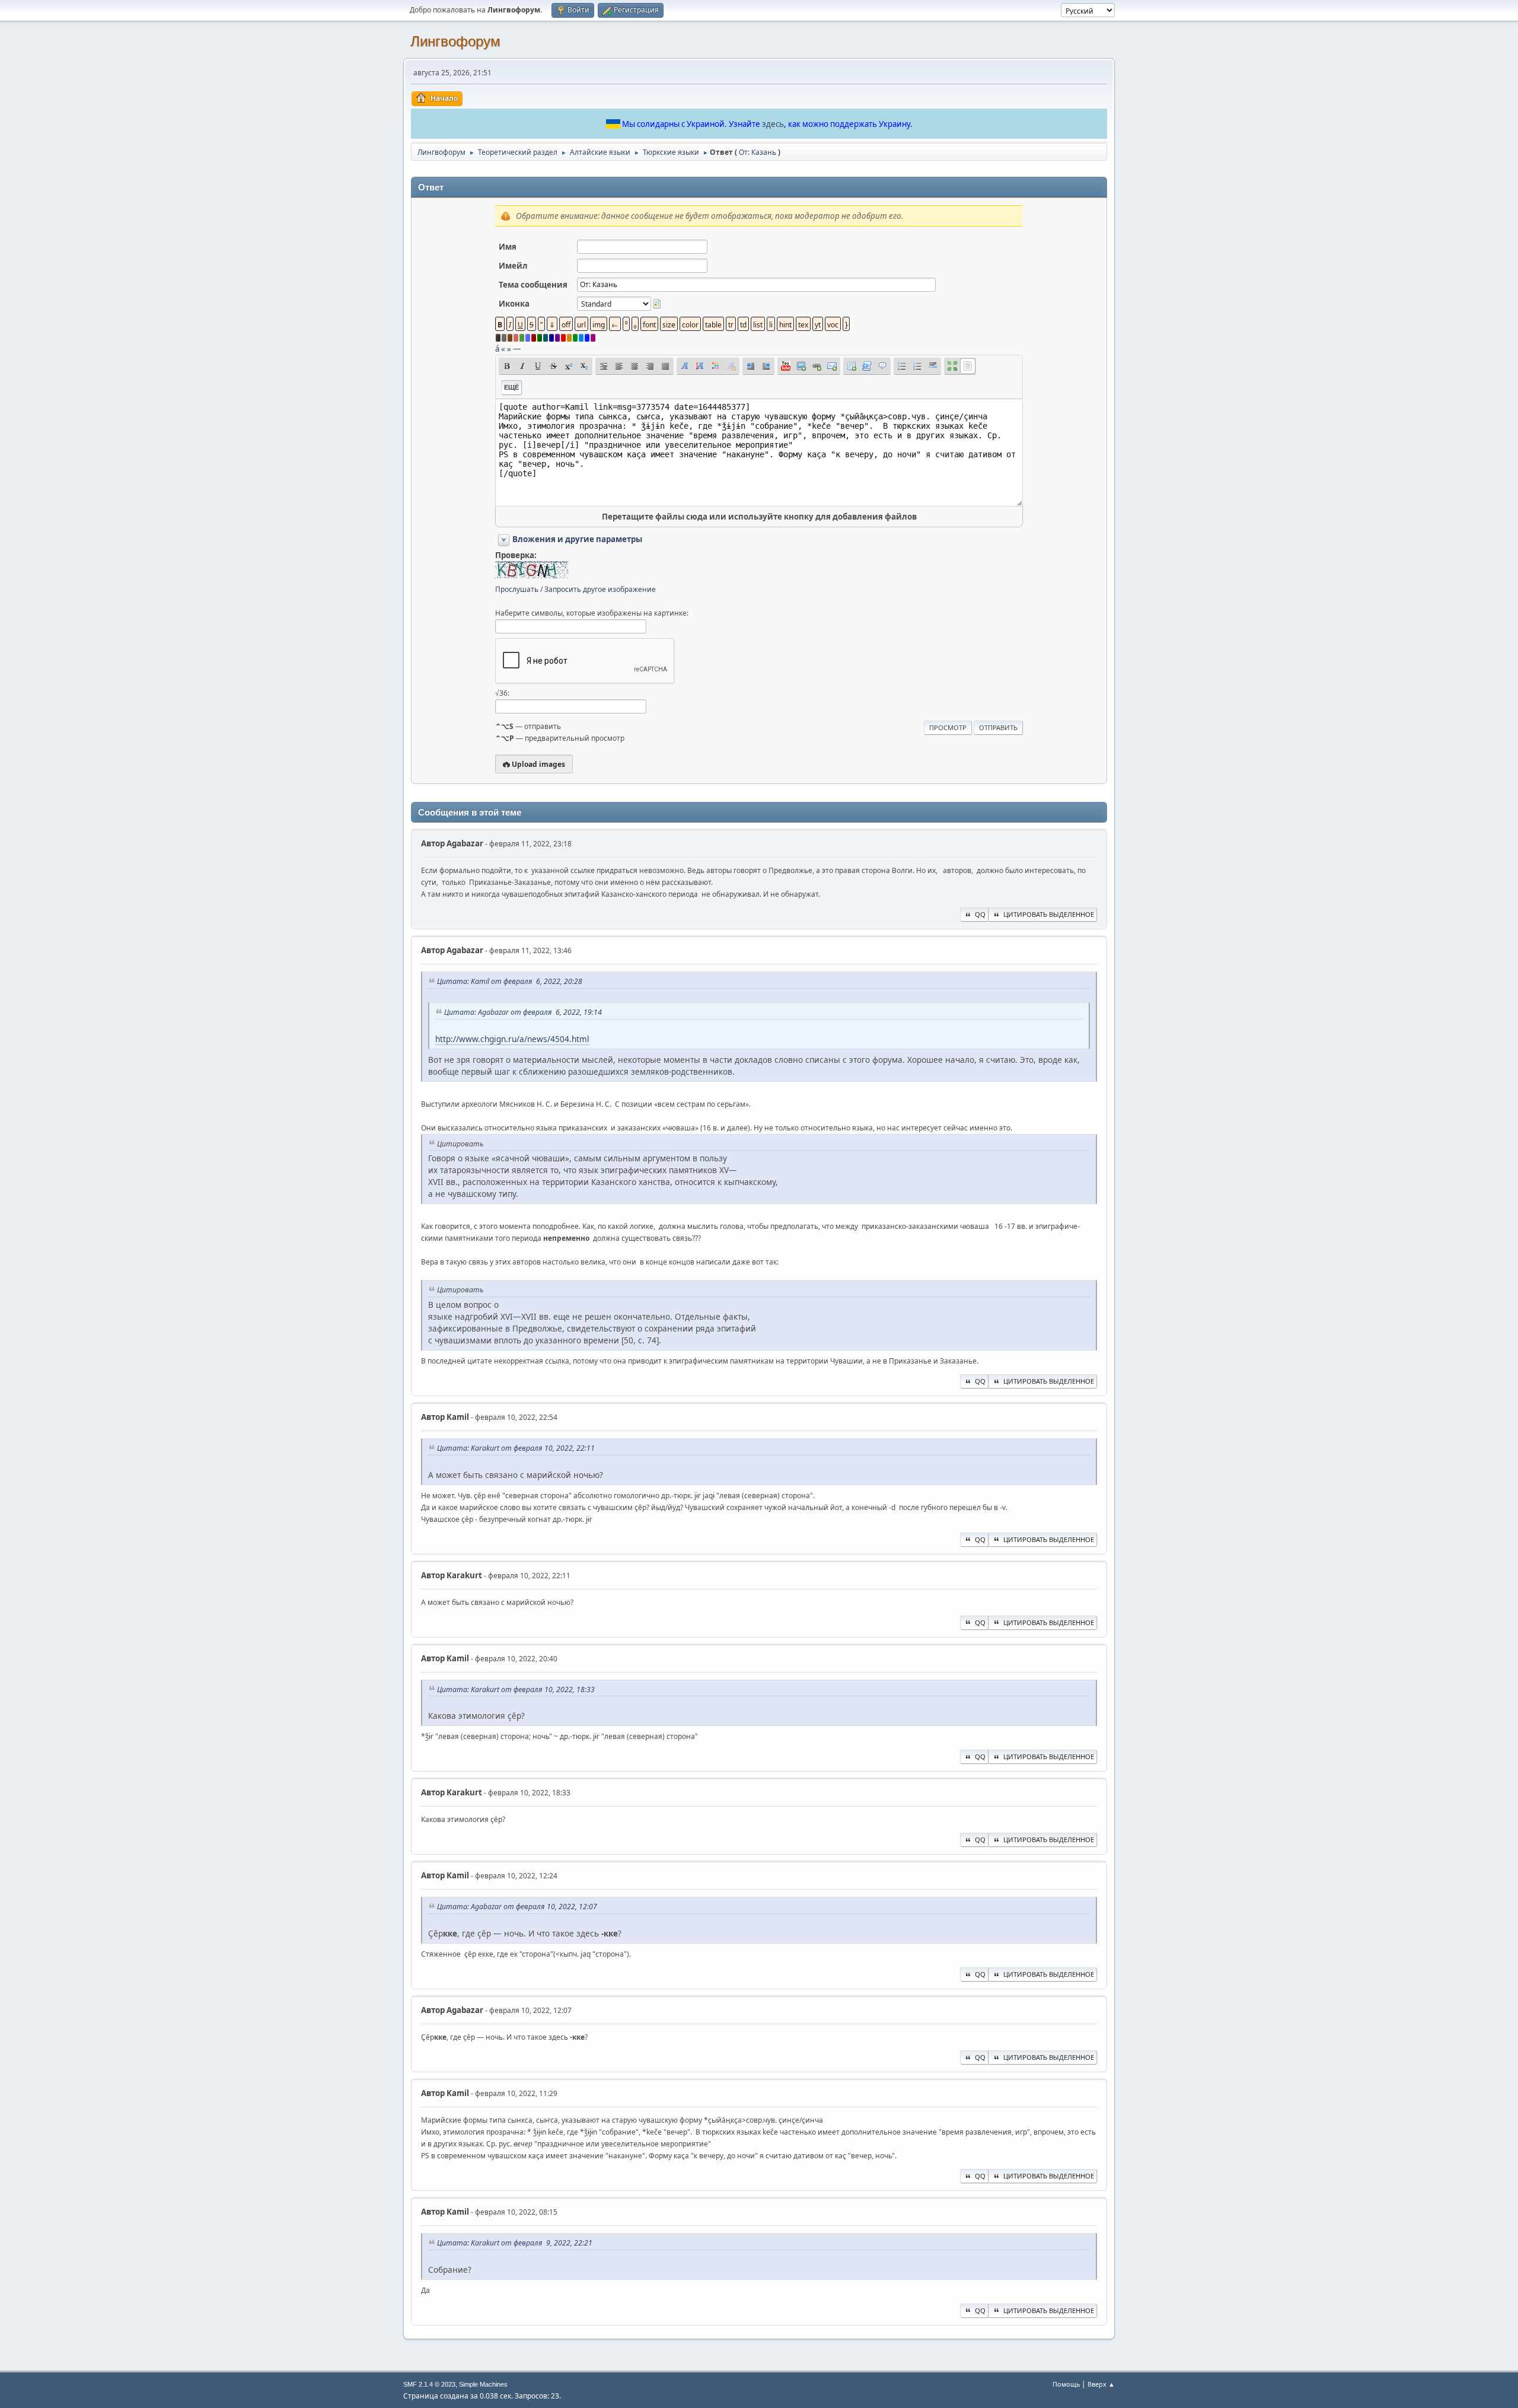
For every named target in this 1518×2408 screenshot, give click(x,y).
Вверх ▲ (1101, 2384)
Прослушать (517, 589)
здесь (773, 124)
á (497, 349)
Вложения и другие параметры (577, 539)
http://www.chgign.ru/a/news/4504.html (512, 1039)
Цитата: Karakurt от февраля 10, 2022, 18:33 (516, 1689)
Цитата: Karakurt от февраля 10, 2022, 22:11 (516, 1448)
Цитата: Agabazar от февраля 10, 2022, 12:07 (517, 1907)
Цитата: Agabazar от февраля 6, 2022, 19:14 (523, 1012)
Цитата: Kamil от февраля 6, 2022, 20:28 (510, 981)
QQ (980, 914)
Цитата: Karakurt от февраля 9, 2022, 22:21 (515, 2243)
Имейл (513, 266)
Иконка (514, 304)
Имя (508, 247)
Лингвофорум (455, 41)
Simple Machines (483, 2384)
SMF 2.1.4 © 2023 (429, 2384)
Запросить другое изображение (600, 589)
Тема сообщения (533, 285)
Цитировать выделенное (1049, 914)
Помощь (1066, 2384)
